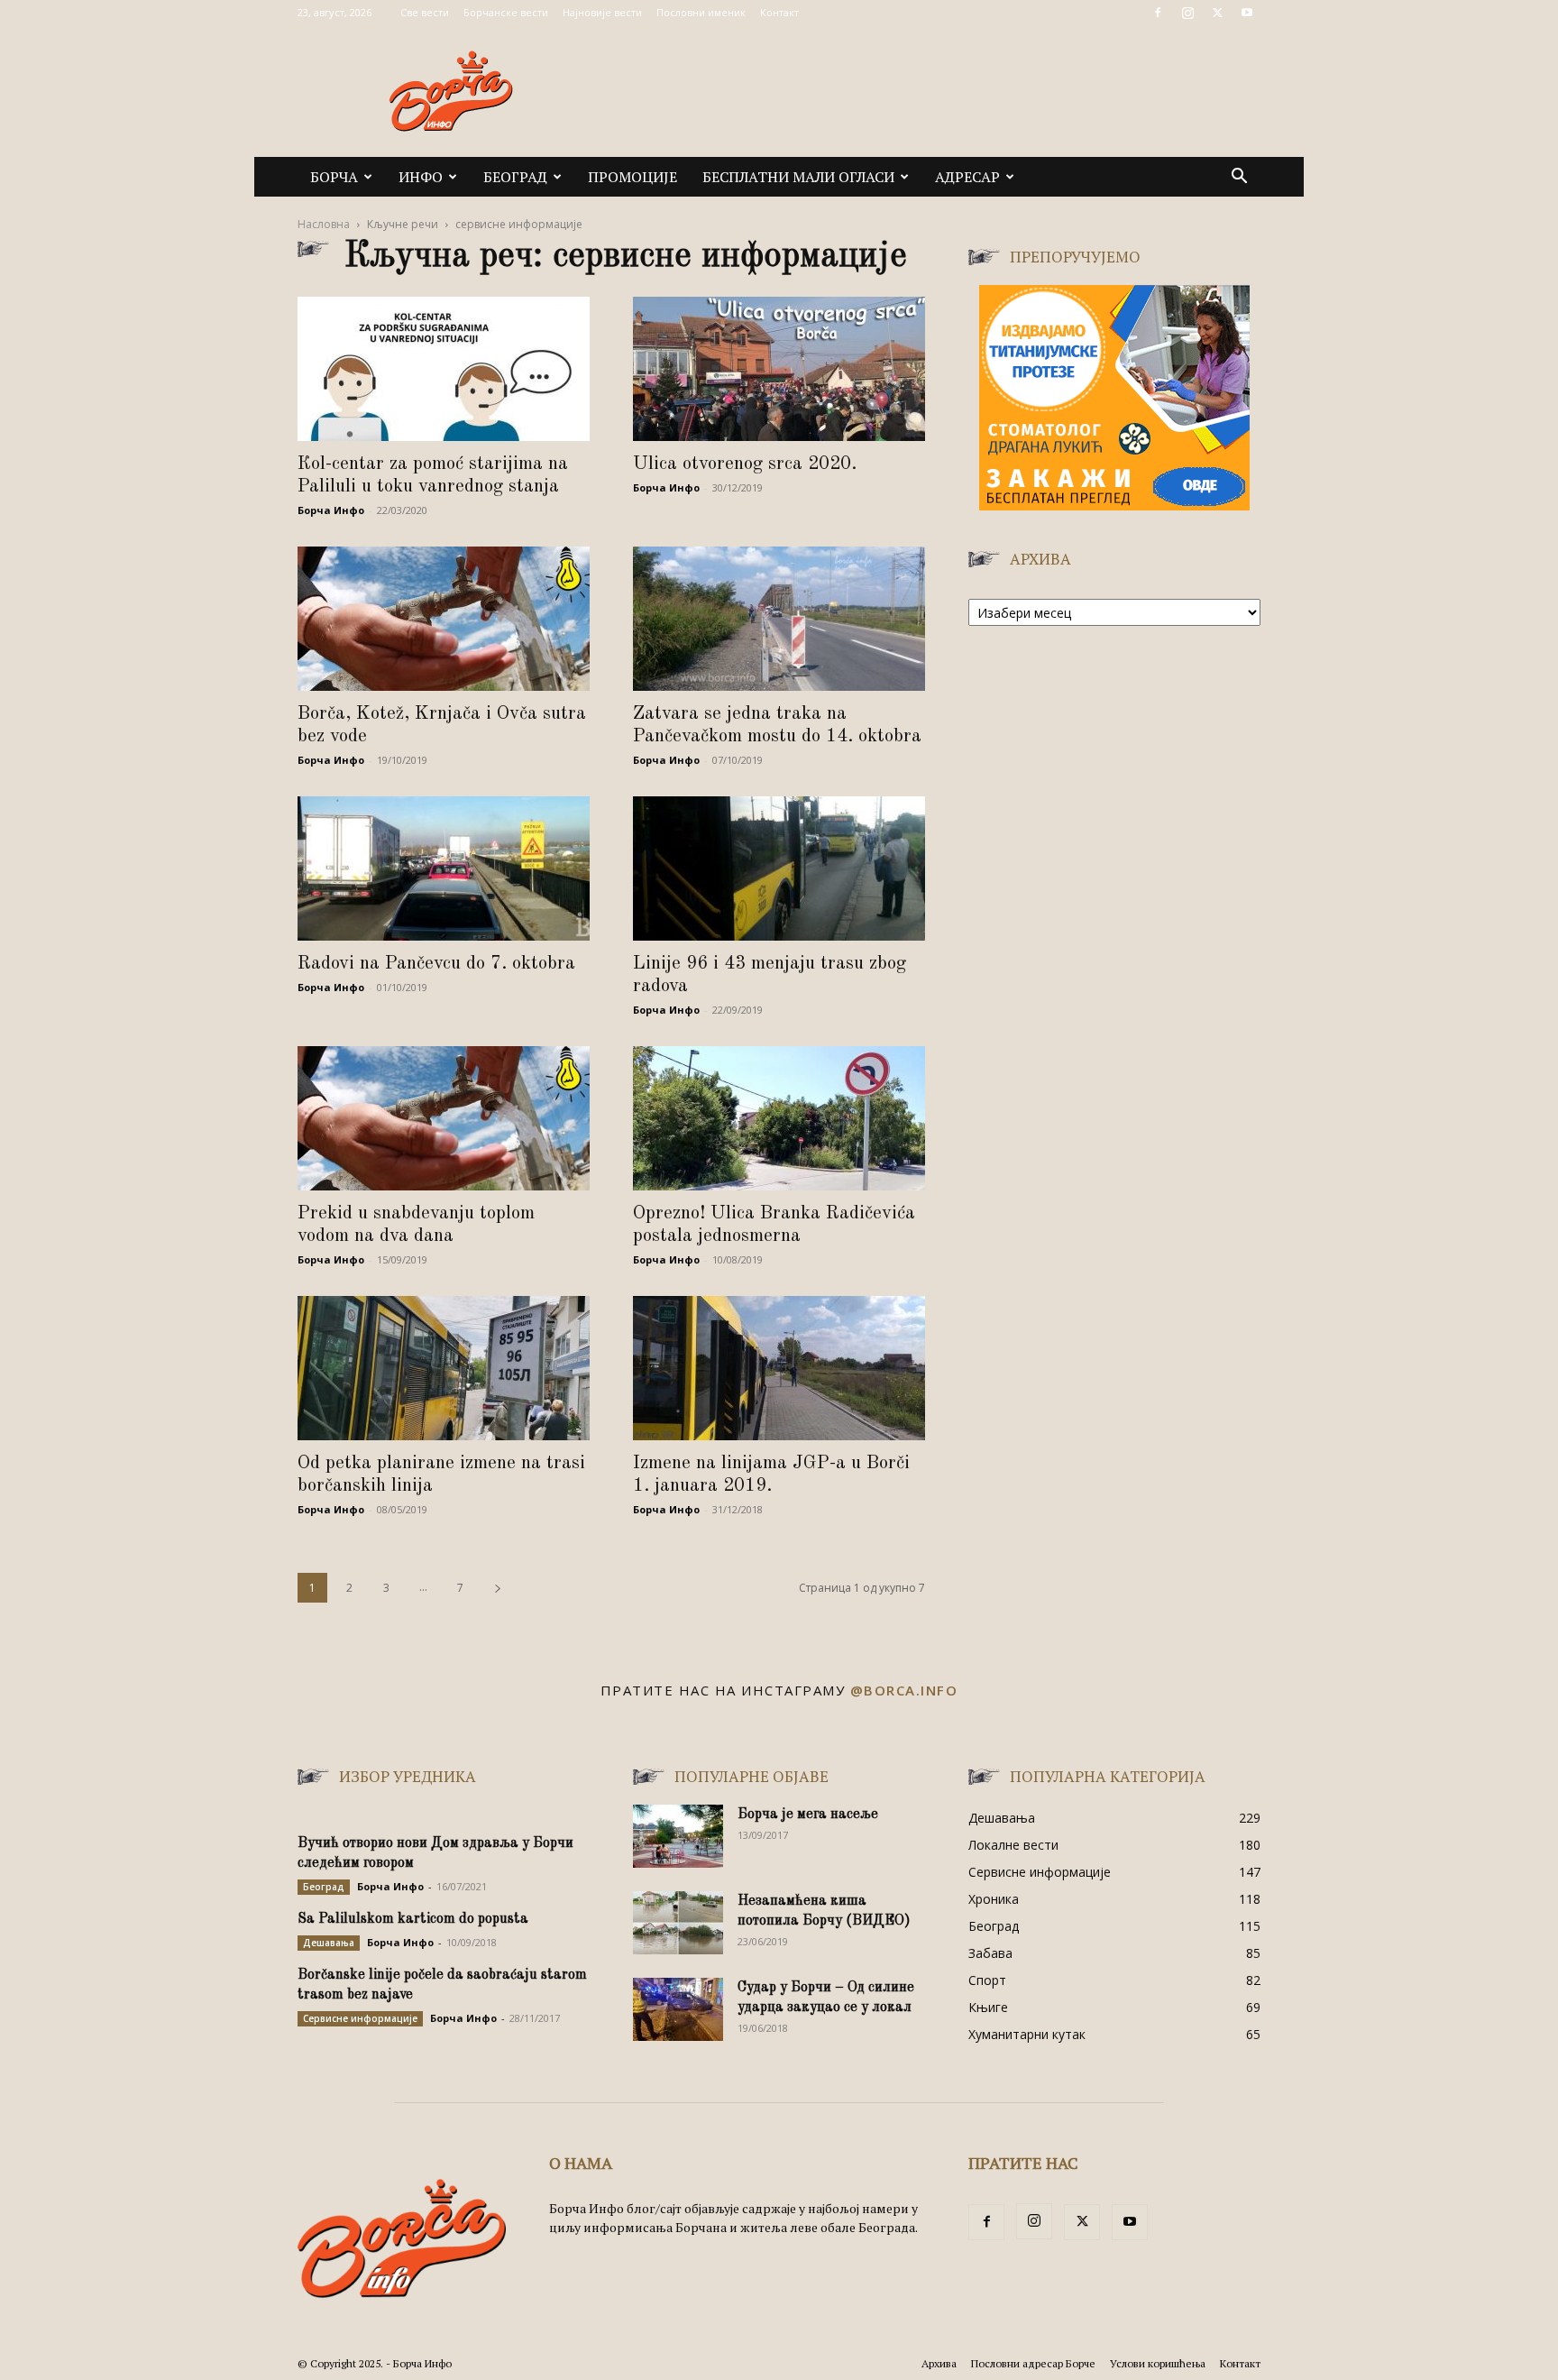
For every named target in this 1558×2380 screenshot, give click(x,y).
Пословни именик (701, 12)
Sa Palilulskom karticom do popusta (413, 1919)
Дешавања (329, 1943)
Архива (939, 2363)
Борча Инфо (331, 510)
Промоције (632, 177)
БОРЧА (334, 177)
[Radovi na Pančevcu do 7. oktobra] (444, 868)
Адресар (967, 177)
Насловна (324, 224)
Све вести (425, 12)
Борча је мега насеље (808, 1815)
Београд (515, 177)
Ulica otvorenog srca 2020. (745, 464)
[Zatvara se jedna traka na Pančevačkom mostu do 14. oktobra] (779, 619)
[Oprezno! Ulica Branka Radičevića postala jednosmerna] (779, 1118)
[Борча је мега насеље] (678, 1836)
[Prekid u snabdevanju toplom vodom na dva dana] (444, 1118)
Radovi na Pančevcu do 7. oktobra (436, 964)
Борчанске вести (506, 12)
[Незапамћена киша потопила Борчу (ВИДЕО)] (678, 1923)
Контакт (779, 12)
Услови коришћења (1158, 2363)
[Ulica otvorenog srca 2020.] (779, 369)
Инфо (421, 177)
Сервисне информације (360, 2018)
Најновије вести (602, 12)
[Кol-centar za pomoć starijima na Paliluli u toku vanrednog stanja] (444, 369)
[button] (1239, 178)
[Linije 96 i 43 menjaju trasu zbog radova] (779, 868)
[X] (1217, 13)
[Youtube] (1247, 13)
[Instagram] (1187, 13)
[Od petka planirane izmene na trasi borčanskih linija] (444, 1368)
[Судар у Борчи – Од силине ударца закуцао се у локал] (678, 2009)
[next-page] (498, 1588)
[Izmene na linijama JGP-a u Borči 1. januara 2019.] (779, 1368)
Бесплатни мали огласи (798, 177)
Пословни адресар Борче (1033, 2363)
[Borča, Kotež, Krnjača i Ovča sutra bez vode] (444, 619)
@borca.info (904, 1690)
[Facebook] (1158, 13)
